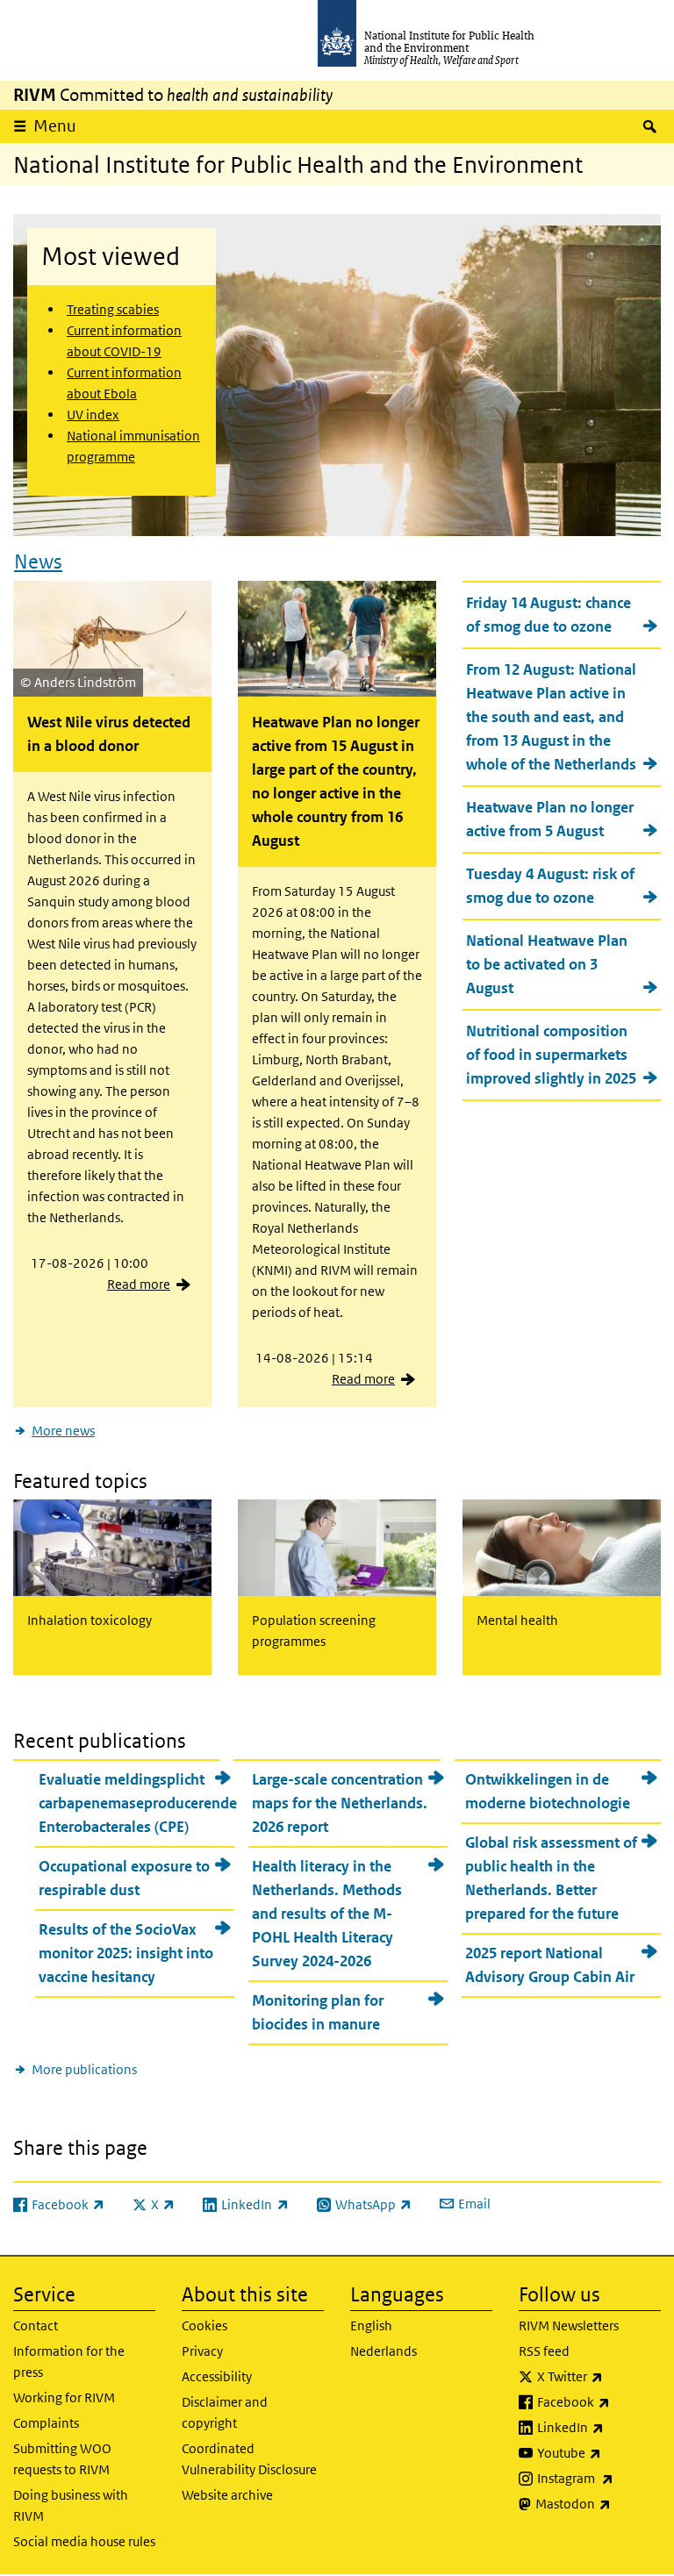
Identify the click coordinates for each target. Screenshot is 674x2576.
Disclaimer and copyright (225, 2412)
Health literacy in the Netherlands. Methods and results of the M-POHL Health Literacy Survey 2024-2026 (327, 1914)
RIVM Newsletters (569, 2326)
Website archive (227, 2495)
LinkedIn (599, 2427)
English (371, 2326)
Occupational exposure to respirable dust (124, 1878)
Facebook (599, 2401)
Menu (55, 126)
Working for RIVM (64, 2397)
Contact (36, 2326)
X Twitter (599, 2376)
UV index (93, 415)
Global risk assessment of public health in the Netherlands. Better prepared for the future (551, 1878)
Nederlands (384, 2351)
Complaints (46, 2423)
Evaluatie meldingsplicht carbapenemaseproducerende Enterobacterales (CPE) (136, 1803)
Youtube (599, 2452)
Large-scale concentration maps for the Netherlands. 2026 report (340, 1803)
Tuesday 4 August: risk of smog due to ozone (550, 886)
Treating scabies (113, 309)
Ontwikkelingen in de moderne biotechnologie (548, 1791)
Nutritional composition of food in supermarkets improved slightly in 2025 (551, 1055)
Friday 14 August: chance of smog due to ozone (549, 615)
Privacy (202, 2351)
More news (63, 1431)
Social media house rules (84, 2541)
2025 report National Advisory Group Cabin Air (550, 1965)
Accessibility (217, 2376)
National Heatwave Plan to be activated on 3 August (547, 964)
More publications (84, 2069)
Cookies (204, 2326)
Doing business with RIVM (71, 2505)
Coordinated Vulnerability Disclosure (249, 2459)
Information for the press (69, 2361)
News (38, 562)
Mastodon (598, 2503)
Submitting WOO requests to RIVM (62, 2459)
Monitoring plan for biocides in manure (318, 2012)
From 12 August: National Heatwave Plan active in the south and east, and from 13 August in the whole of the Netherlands (551, 717)
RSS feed (544, 2351)
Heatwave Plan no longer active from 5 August (550, 819)
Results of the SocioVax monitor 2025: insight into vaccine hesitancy (126, 1953)
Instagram (599, 2478)
